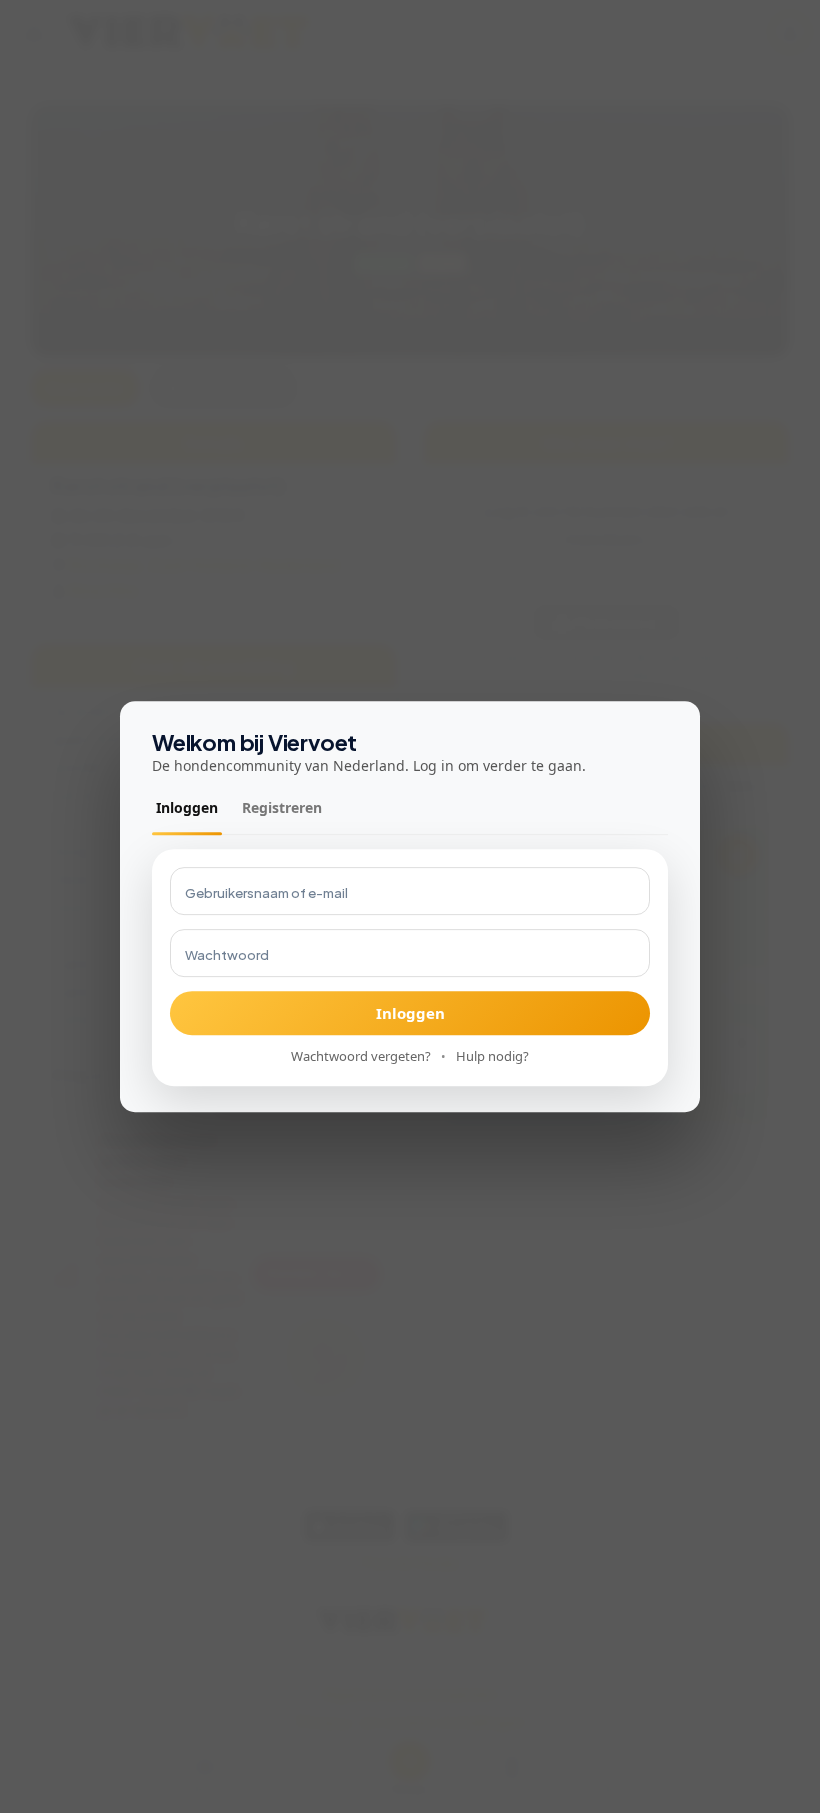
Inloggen (187, 808)
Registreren (282, 808)
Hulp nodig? (492, 1057)
